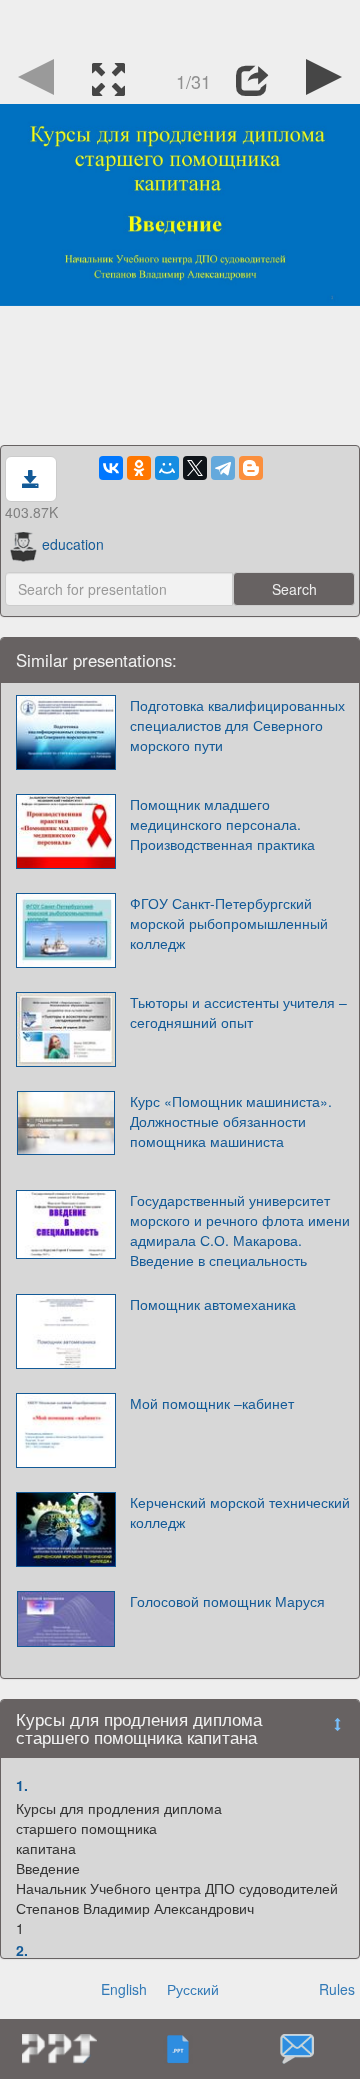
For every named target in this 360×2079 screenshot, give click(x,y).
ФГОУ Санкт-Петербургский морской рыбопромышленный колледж (229, 923)
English (124, 1989)
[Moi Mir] (167, 468)
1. (22, 1785)
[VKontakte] (111, 468)
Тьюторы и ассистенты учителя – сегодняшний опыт (238, 1012)
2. (22, 1950)
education (73, 544)
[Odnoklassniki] (139, 468)
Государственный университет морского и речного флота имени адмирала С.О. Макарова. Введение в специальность (240, 1230)
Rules (337, 1989)
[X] (195, 468)
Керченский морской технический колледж (240, 1512)
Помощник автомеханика (213, 1304)
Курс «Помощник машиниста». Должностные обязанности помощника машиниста (231, 1121)
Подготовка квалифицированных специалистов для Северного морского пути (237, 725)
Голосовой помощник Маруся (227, 1601)
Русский (193, 1989)
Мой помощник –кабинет (212, 1403)
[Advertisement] (180, 25)
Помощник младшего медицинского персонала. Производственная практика (222, 824)
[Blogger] (251, 468)
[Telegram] (223, 468)
